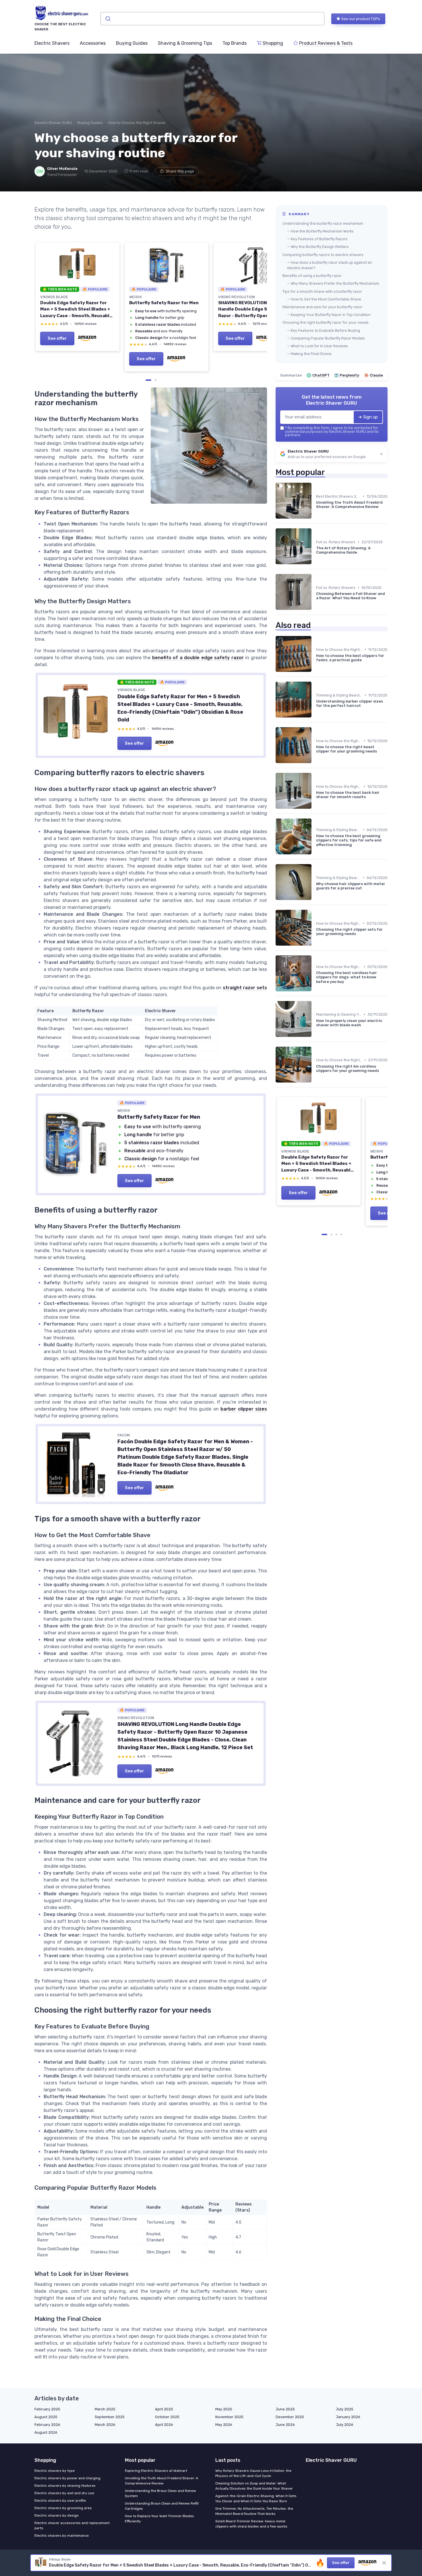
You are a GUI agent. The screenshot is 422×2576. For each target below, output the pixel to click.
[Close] (315, 1104)
